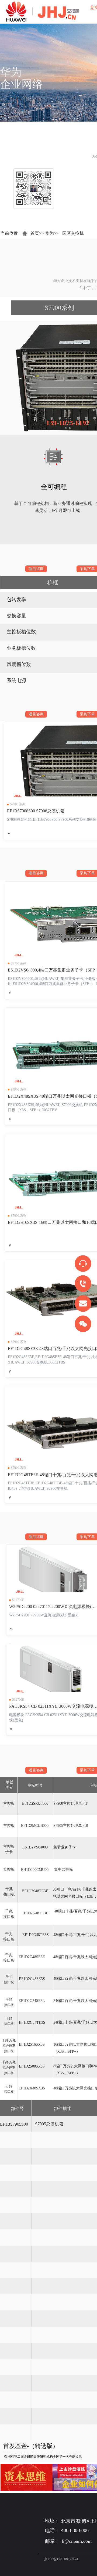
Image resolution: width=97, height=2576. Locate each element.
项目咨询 (36, 569)
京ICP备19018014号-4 (61, 2559)
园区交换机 (73, 233)
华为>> (52, 233)
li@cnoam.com (77, 2541)
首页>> (37, 233)
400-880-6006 (75, 2530)
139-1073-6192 (68, 423)
